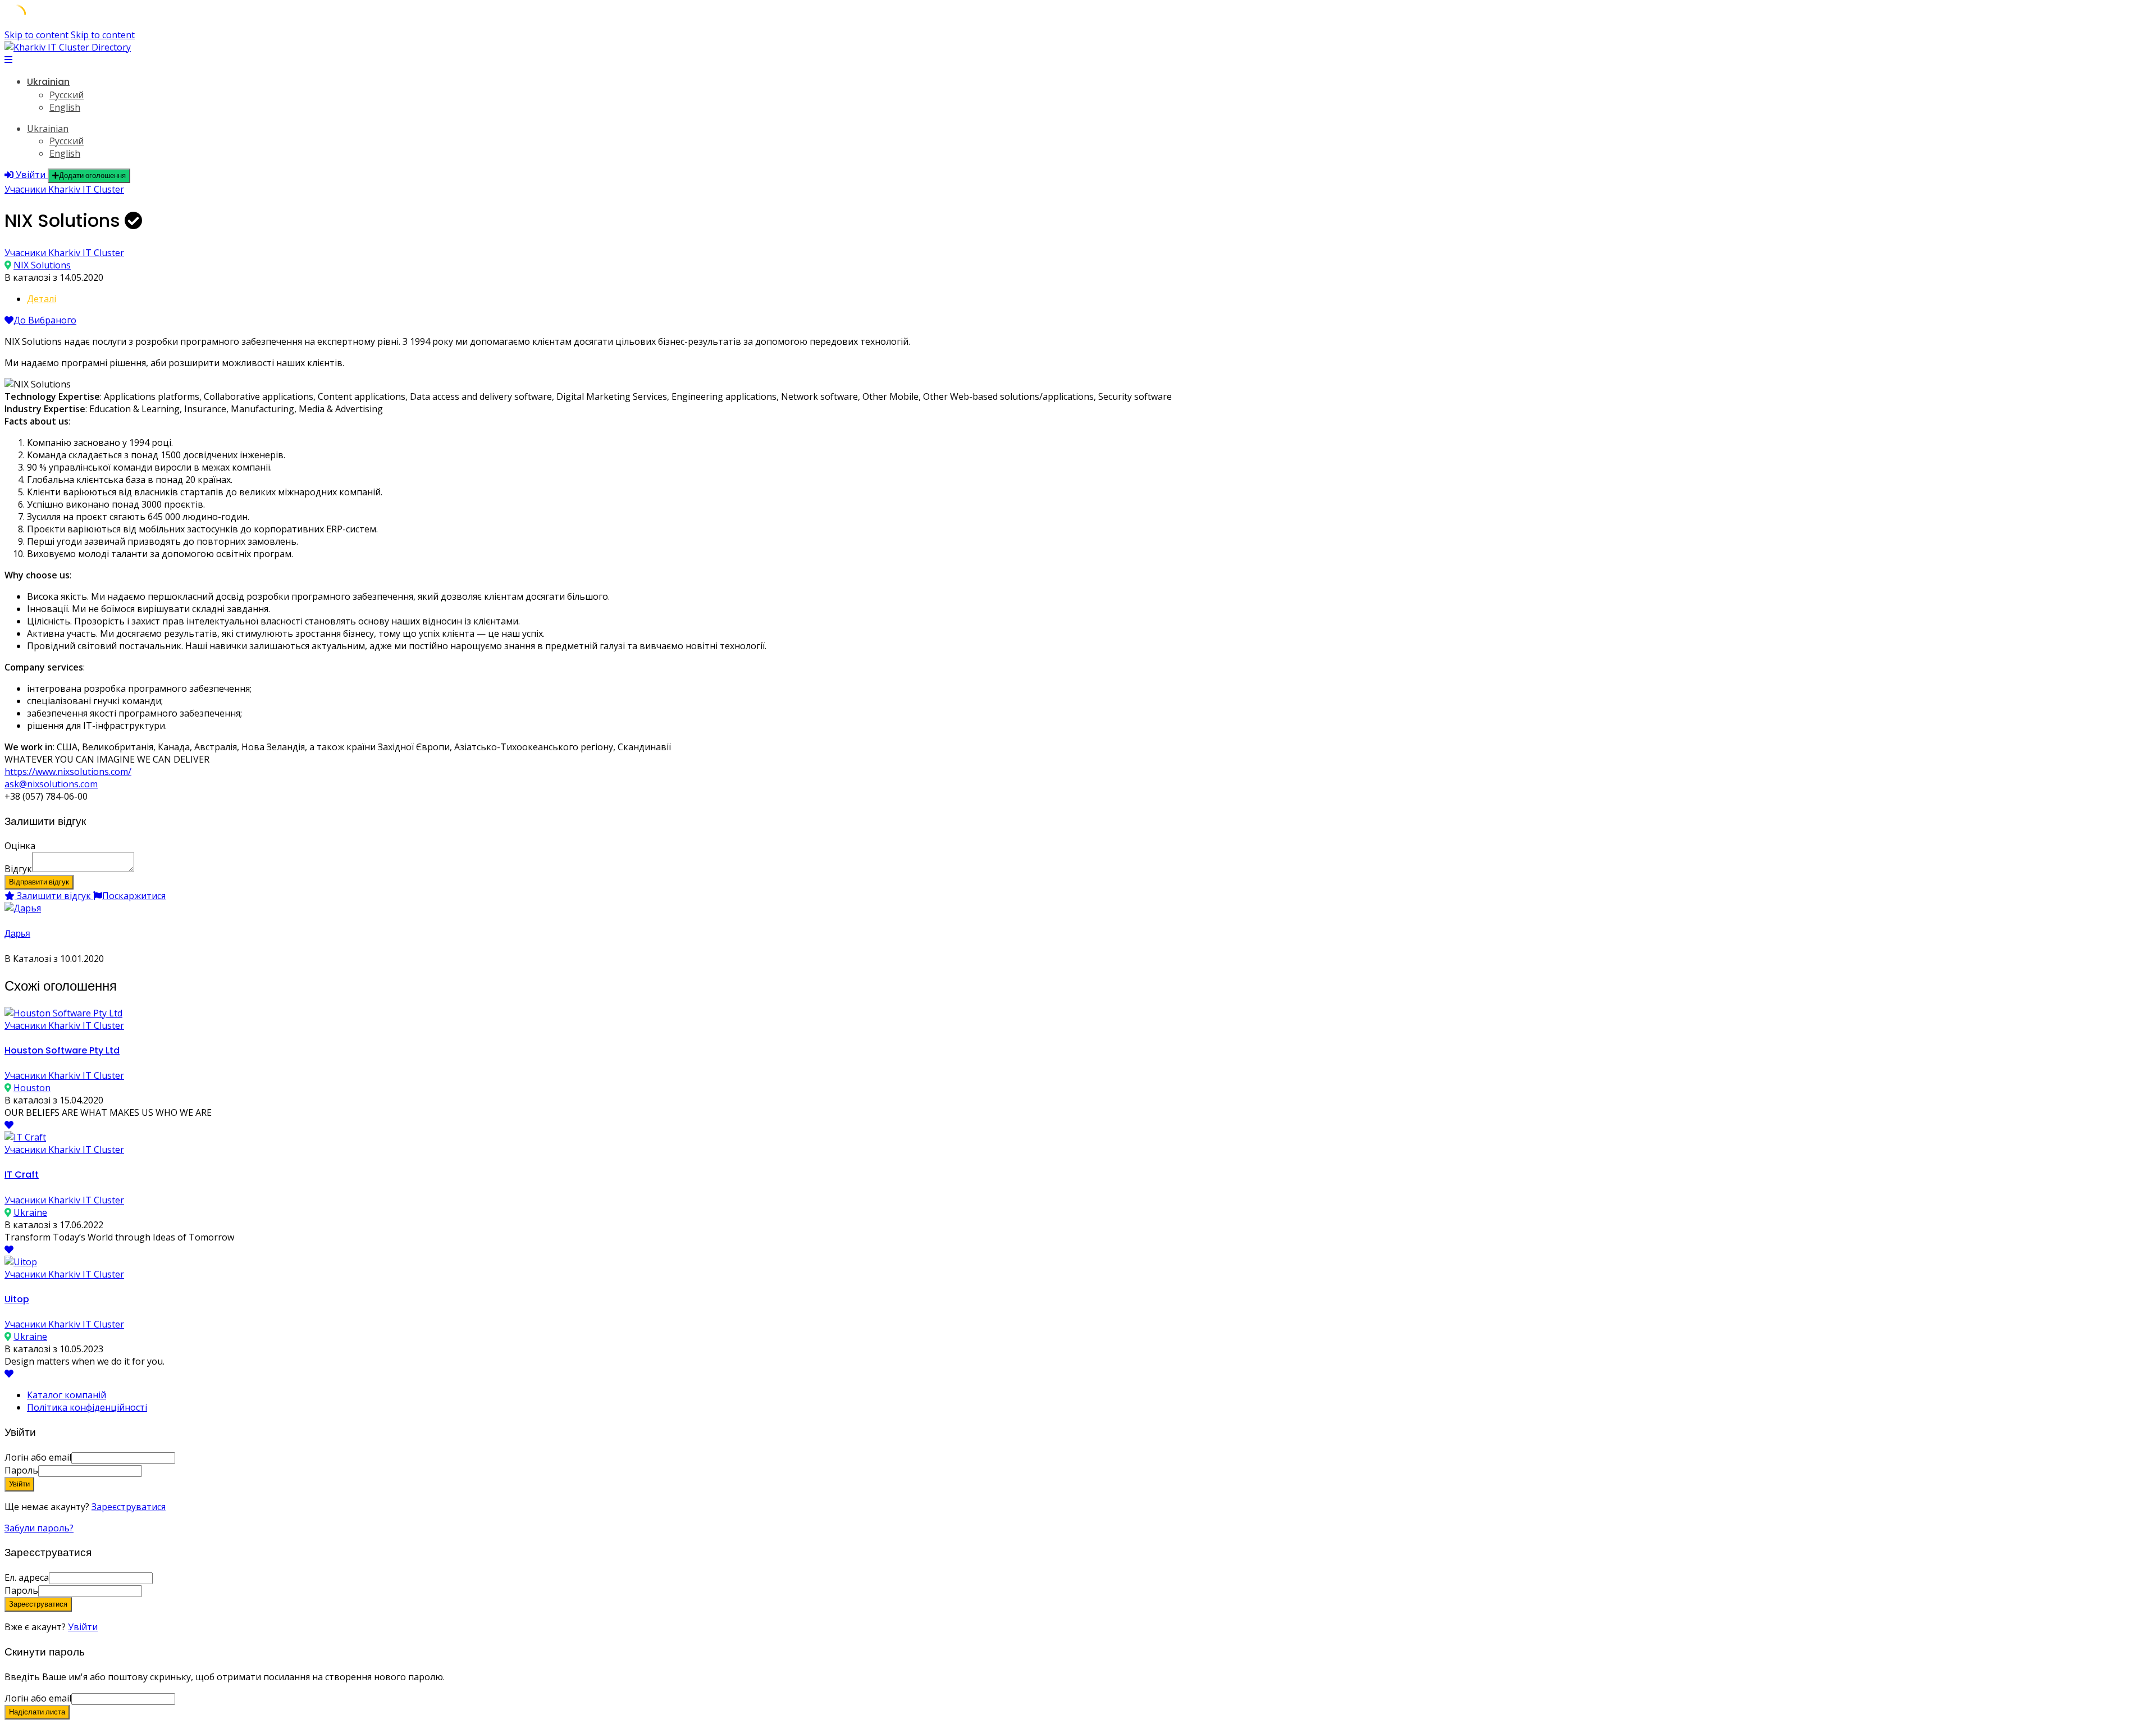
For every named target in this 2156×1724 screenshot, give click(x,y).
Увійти (83, 1627)
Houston (32, 1088)
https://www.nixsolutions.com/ (68, 772)
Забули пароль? (39, 1528)
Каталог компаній (67, 1395)
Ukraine (30, 1212)
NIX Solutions (42, 265)
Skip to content (36, 35)
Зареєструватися (129, 1507)
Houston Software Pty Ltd (62, 1050)
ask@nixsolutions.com (51, 784)
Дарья (17, 934)
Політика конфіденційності (87, 1407)
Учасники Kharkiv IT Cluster (64, 189)
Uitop (17, 1299)
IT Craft (22, 1175)
